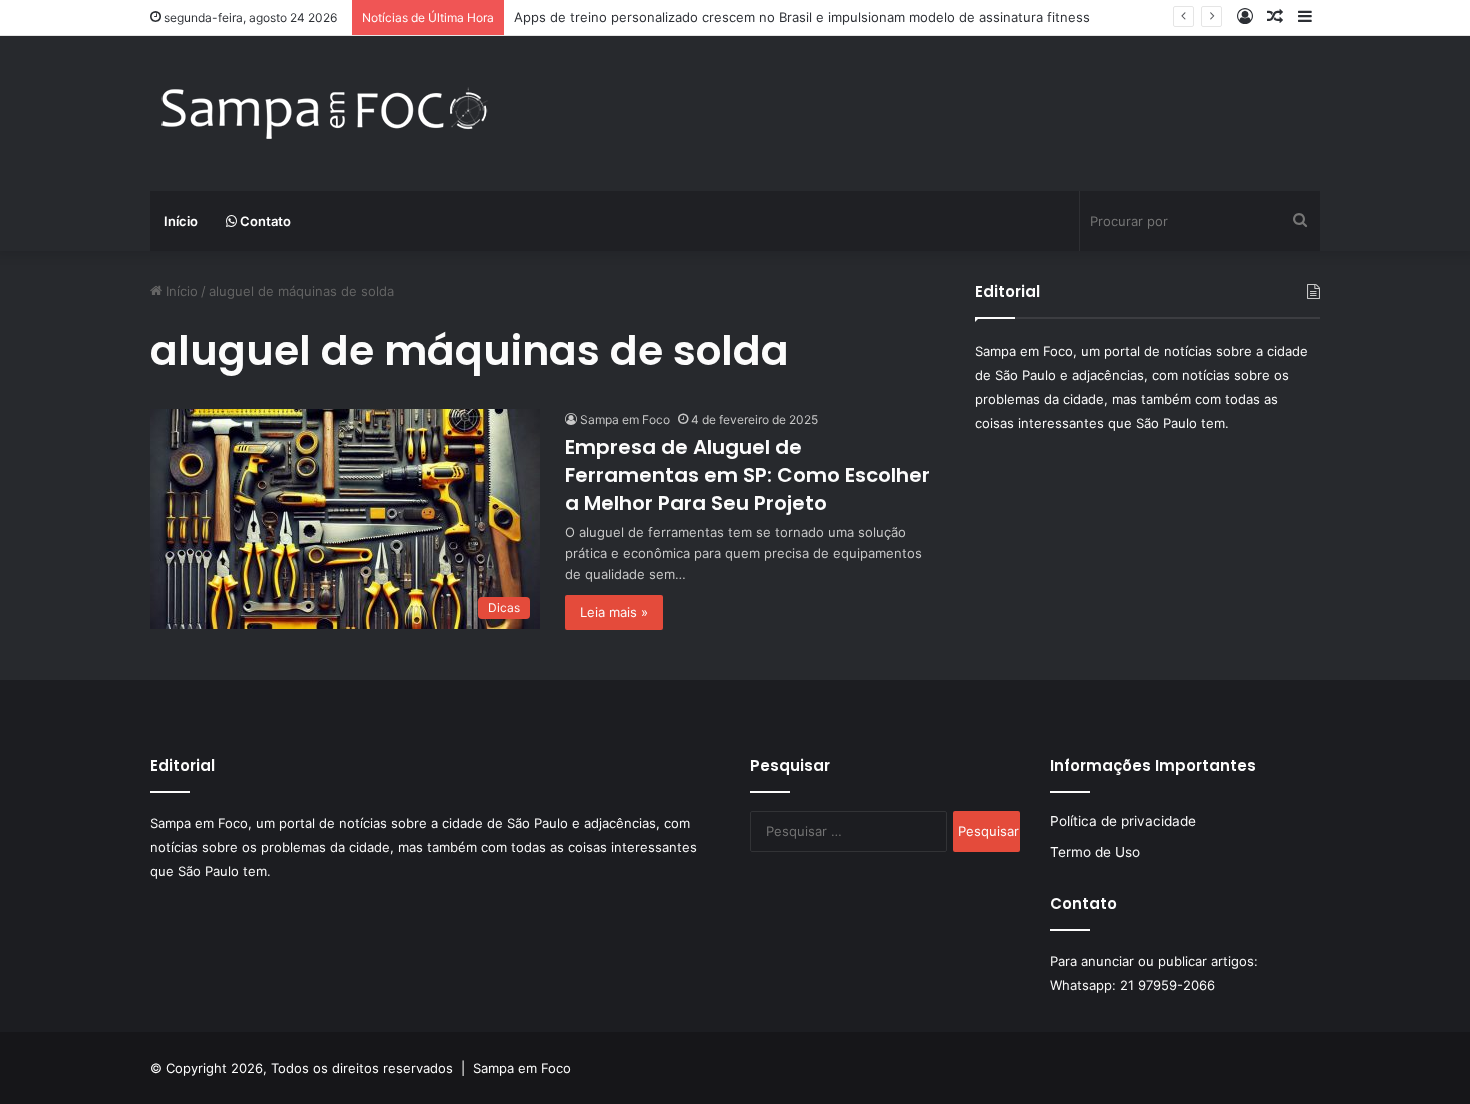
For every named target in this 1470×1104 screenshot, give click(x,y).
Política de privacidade (1123, 821)
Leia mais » (614, 612)
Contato (264, 221)
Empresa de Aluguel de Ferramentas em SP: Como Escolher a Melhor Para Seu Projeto (747, 475)
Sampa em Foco (625, 419)
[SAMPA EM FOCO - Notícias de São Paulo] (325, 113)
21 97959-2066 (1167, 985)
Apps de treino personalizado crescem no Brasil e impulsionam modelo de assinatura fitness (802, 17)
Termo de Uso (1095, 852)
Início (181, 221)
